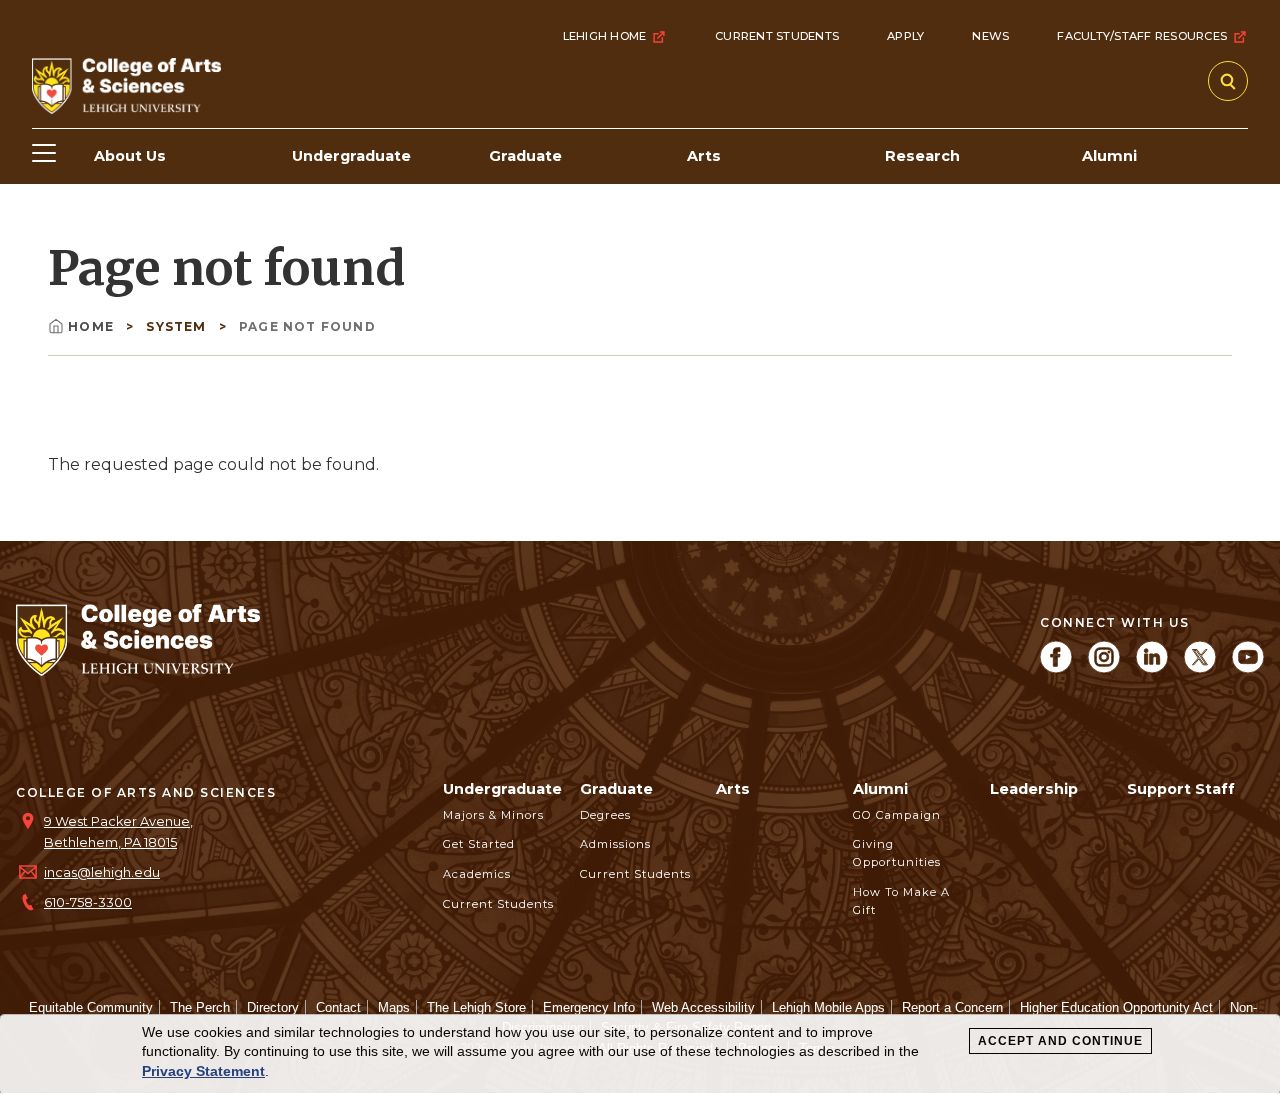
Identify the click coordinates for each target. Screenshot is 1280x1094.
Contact (338, 1007)
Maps (394, 1007)
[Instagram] (1104, 667)
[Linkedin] (1152, 667)
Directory (273, 1007)
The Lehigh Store (476, 1007)
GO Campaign (897, 815)
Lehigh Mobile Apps (828, 1007)
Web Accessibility (703, 1007)
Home (93, 326)
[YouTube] (1248, 667)
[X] (1200, 667)
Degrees (605, 815)
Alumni (880, 789)
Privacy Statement (203, 1071)
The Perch (200, 1007)
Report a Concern (952, 1007)
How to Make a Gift (901, 901)
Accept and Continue (1060, 1041)
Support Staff (1181, 789)
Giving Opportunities (897, 853)
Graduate (616, 789)
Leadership (1034, 789)
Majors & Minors (493, 815)
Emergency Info (589, 1007)
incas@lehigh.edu (102, 872)
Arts (733, 789)
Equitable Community (91, 1007)
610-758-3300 (88, 902)
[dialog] (640, 1054)
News (990, 36)
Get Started (479, 844)
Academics (477, 874)
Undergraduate (502, 789)
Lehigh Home (605, 36)
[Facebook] (1056, 667)
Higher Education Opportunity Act (1116, 1007)
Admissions (615, 844)
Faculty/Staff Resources (1142, 36)
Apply (905, 36)
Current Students (777, 36)
